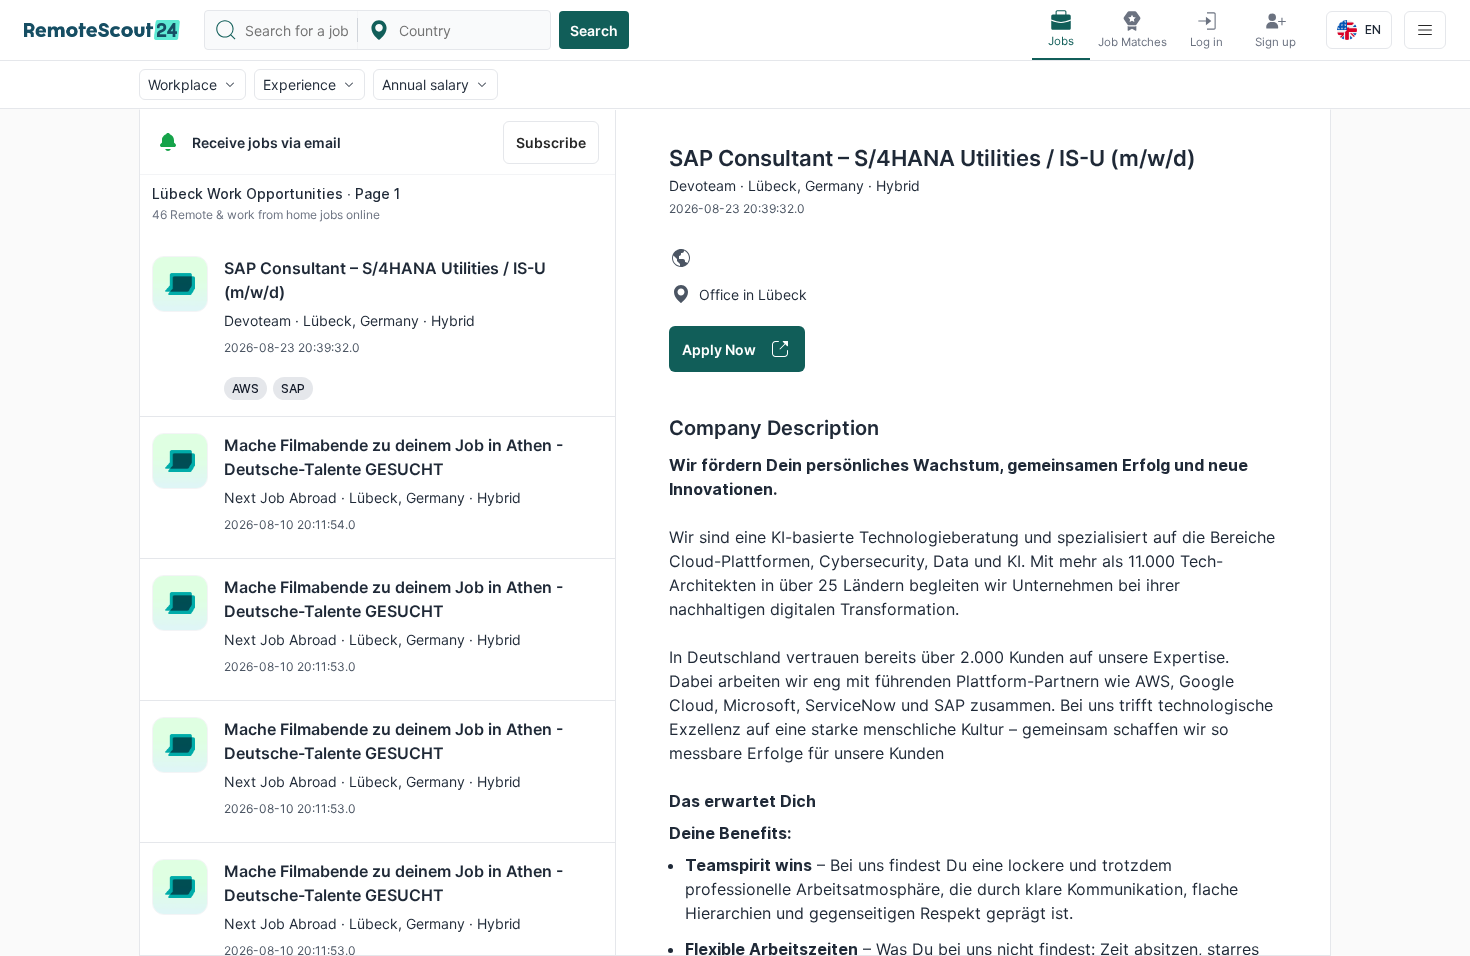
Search (594, 30)
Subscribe (551, 142)
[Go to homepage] (102, 30)
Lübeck (327, 320)
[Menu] (1425, 30)
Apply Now (719, 349)
